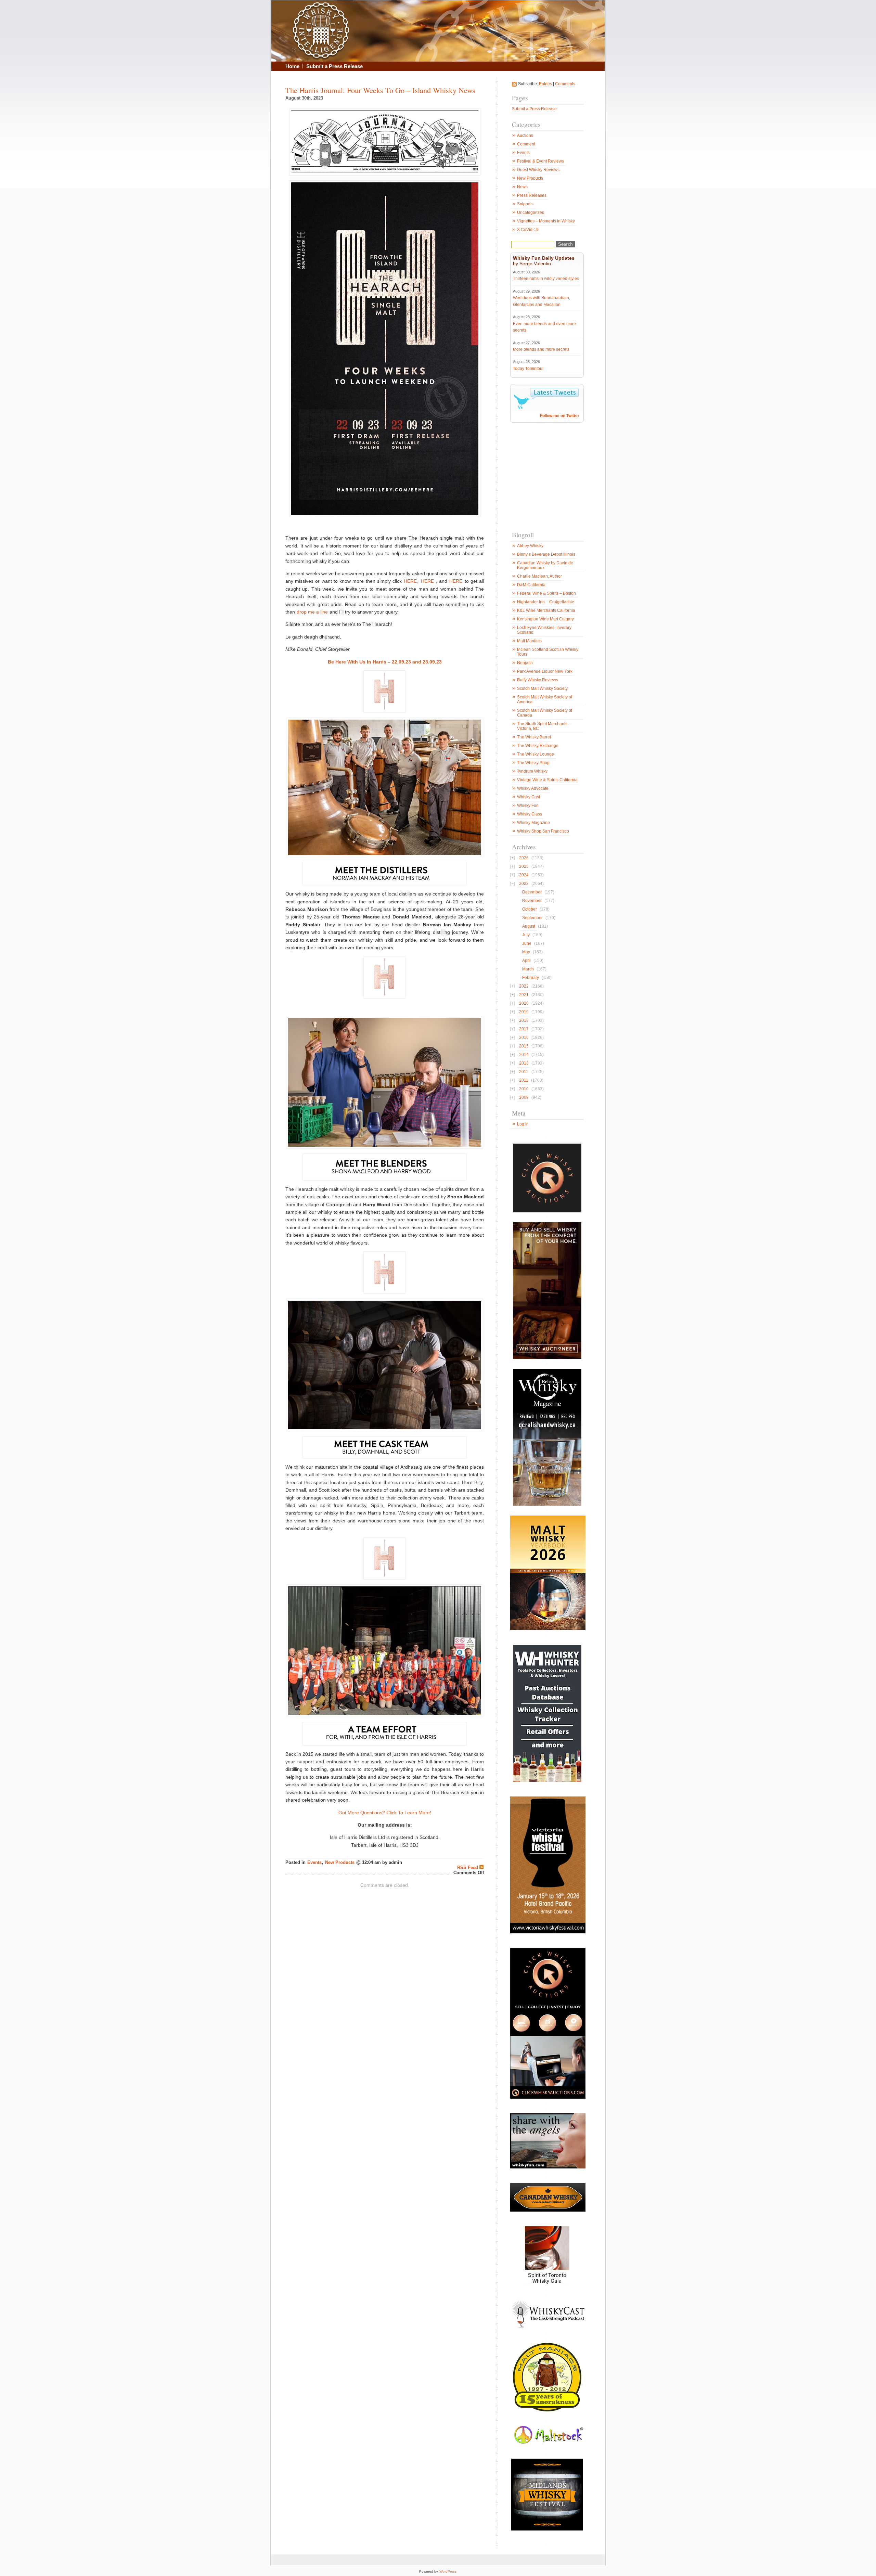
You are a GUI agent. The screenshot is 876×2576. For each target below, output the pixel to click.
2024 (524, 875)
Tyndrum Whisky (532, 771)
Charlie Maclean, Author (539, 576)
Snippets (525, 204)
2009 (524, 1097)
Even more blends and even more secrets (544, 327)
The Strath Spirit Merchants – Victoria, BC (544, 726)
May (526, 952)
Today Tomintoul (528, 369)
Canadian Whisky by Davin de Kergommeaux (545, 565)
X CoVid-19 (528, 230)
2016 (524, 1038)
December (532, 892)
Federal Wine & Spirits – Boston (546, 593)
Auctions (525, 136)
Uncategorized (531, 212)
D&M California (531, 585)
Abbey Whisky (530, 546)
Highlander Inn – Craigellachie (546, 602)
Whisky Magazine (533, 823)
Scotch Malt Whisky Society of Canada (545, 713)
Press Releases (532, 195)
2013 (524, 1063)
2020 (524, 1003)
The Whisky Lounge (536, 754)
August (529, 926)
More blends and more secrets (541, 349)
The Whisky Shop (533, 763)
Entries (545, 84)
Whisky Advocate (533, 788)
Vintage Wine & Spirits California (547, 780)
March (528, 969)
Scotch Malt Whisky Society (542, 688)
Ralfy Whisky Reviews (538, 680)
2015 (524, 1046)
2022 (524, 986)
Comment (526, 144)
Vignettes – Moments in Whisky (546, 221)
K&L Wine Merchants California (546, 610)
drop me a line (312, 612)
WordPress (448, 2571)
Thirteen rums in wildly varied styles (546, 279)
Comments (565, 84)
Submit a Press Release (334, 66)
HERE (410, 581)
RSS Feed (468, 1868)
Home (292, 66)
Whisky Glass (530, 814)
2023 (524, 884)
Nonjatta (525, 663)
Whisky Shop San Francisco (543, 831)
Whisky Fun (528, 806)
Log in (523, 1124)
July (526, 935)
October (530, 909)
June (527, 943)
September (532, 918)
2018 (524, 1020)
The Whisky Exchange (538, 746)
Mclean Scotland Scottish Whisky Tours (548, 652)
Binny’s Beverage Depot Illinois (546, 554)
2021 (524, 995)
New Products (340, 1863)
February (531, 978)
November (532, 901)
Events (314, 1863)
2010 (524, 1089)
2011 (524, 1080)
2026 (524, 858)
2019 (524, 1012)
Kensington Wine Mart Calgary (545, 619)
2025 (524, 866)
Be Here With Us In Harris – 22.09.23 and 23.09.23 (385, 662)
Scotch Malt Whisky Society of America (545, 699)
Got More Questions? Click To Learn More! (385, 1813)
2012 (524, 1072)
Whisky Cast (529, 797)
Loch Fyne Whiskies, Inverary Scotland (544, 630)
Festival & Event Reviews (540, 161)
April (526, 961)
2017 (524, 1029)
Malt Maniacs (529, 641)
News (522, 187)
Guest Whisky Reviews (538, 170)
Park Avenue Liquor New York (545, 671)
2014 (524, 1055)
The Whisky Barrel (534, 737)
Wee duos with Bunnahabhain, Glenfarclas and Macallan (542, 301)
